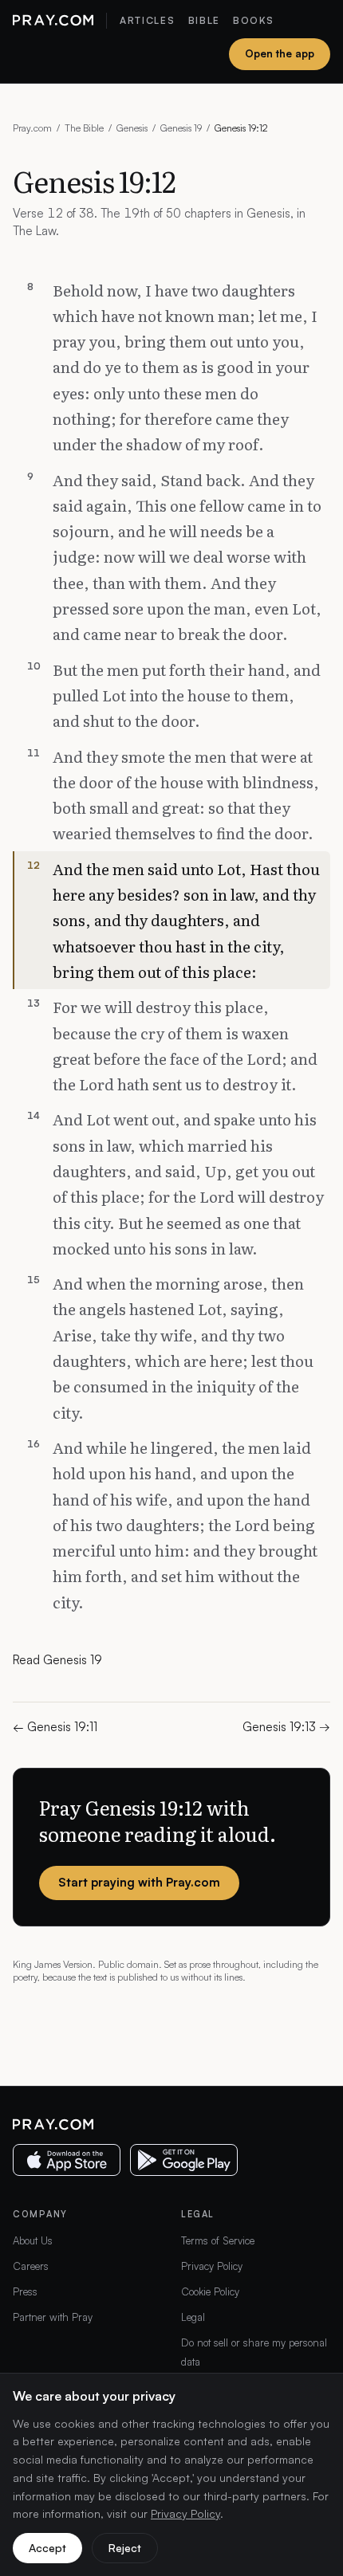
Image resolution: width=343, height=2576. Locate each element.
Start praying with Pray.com (139, 1882)
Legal (193, 2317)
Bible (204, 20)
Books (253, 20)
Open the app (280, 53)
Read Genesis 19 (57, 1660)
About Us (33, 2240)
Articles (147, 20)
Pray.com (32, 128)
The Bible (84, 128)
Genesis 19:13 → (286, 1727)
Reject (125, 2548)
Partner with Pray (53, 2317)
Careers (31, 2266)
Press (25, 2291)
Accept (47, 2548)
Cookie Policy (210, 2291)
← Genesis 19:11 (55, 1727)
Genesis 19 (181, 128)
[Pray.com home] (53, 21)
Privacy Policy (212, 2266)
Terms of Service (218, 2240)
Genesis (132, 128)
